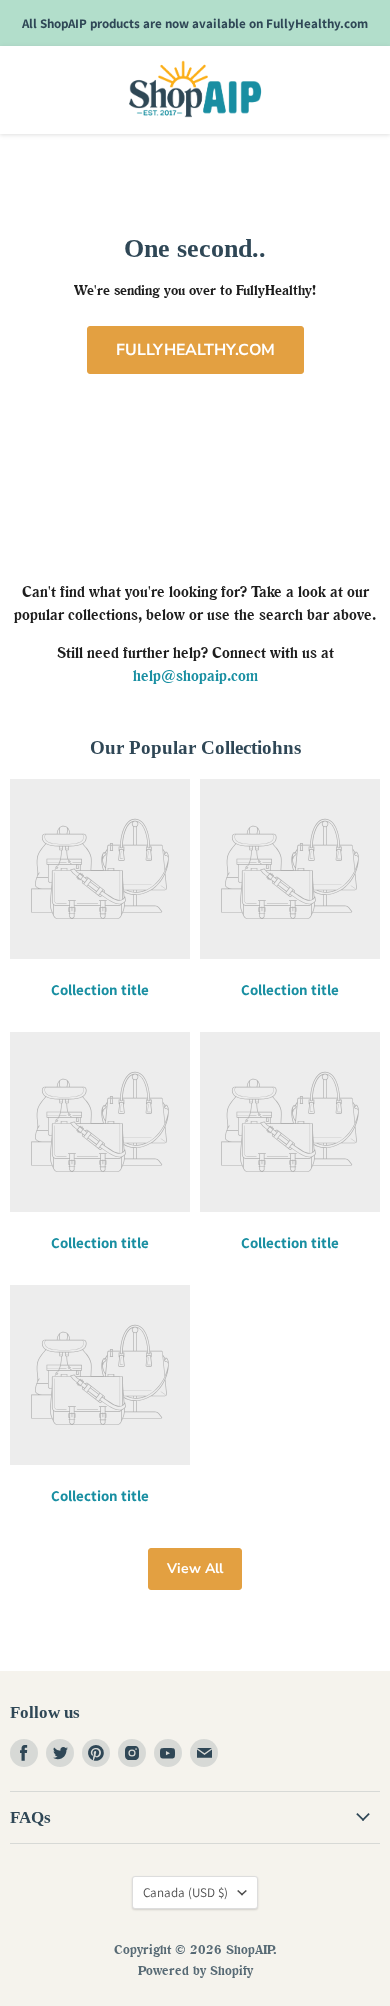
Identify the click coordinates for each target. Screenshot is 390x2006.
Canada (185, 1892)
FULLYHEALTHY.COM (195, 350)
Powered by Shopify (195, 1970)
